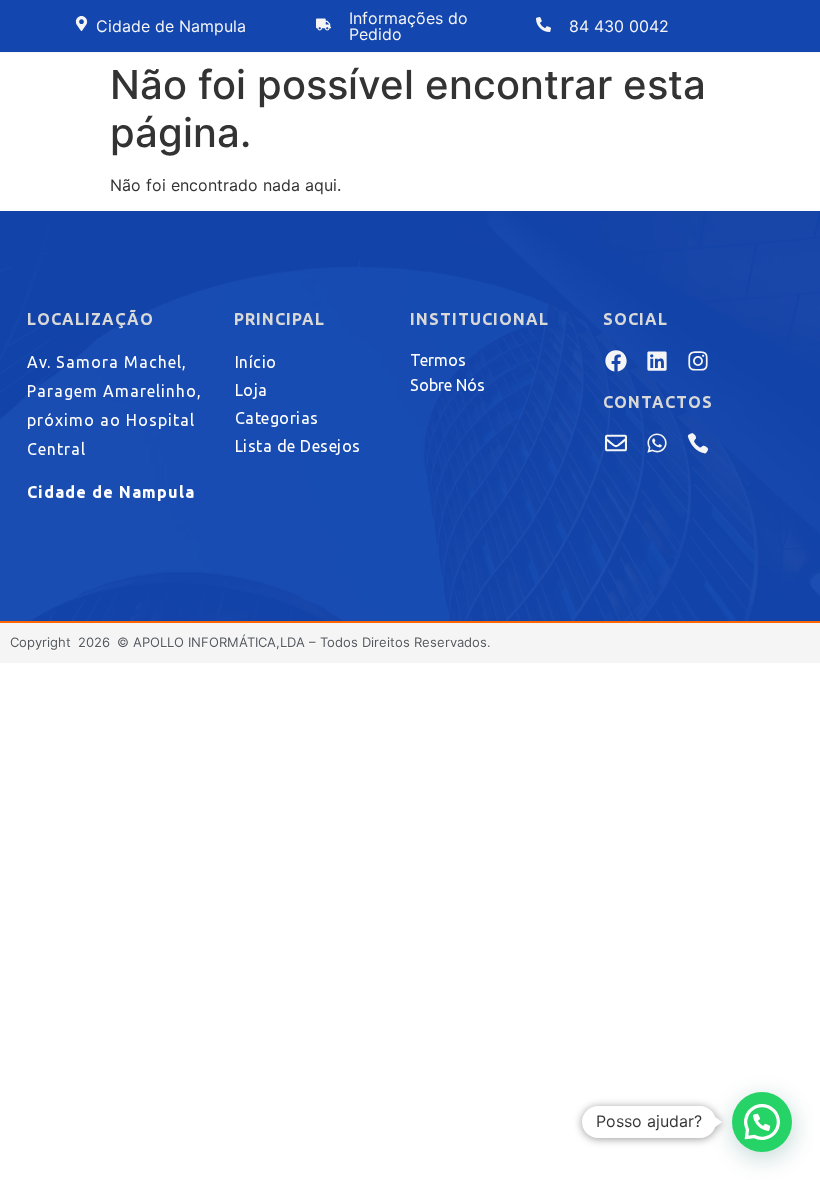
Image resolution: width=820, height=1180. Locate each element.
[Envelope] (616, 443)
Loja (251, 390)
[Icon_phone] (698, 443)
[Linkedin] (657, 360)
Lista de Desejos (298, 446)
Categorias (277, 418)
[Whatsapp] (657, 443)
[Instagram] (698, 360)
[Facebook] (616, 360)
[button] (762, 1122)
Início (256, 362)
